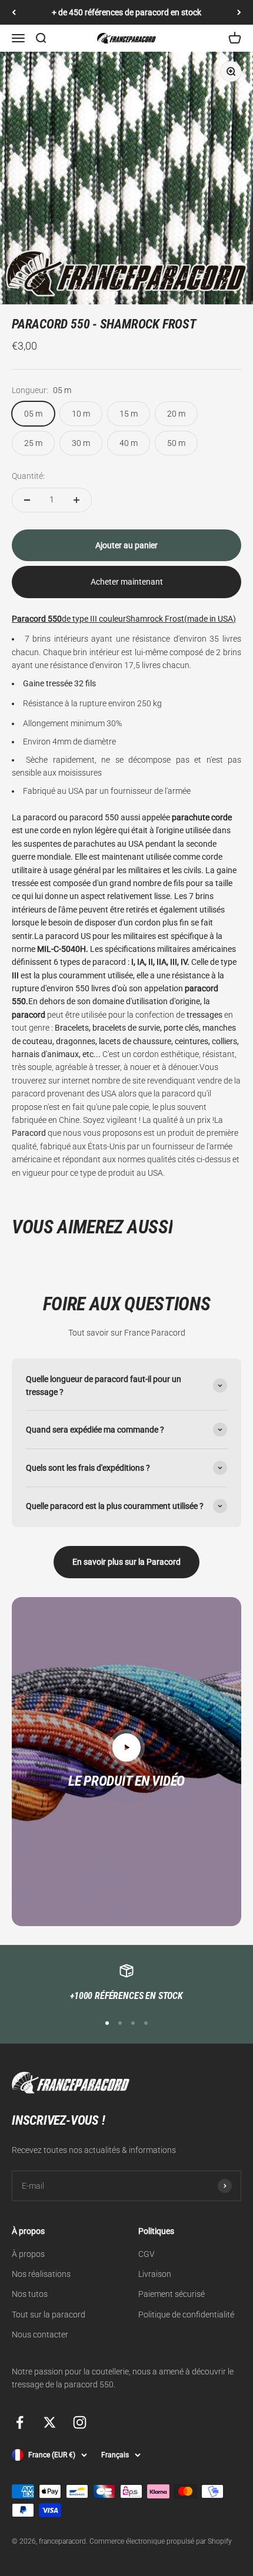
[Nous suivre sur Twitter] (50, 2422)
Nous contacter (40, 2334)
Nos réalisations (41, 2274)
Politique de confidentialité (186, 2315)
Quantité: (28, 476)
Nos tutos (30, 2294)
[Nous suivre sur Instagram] (80, 2422)
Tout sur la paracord (49, 2315)
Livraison (155, 2274)
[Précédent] (14, 12)
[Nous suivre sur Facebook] (20, 2422)
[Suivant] (239, 12)
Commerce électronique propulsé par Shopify (161, 2541)
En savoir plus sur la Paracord (126, 1562)
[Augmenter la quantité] (76, 500)
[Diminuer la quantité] (27, 500)
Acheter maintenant (127, 582)
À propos (28, 2254)
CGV (147, 2254)
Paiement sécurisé (172, 2294)
